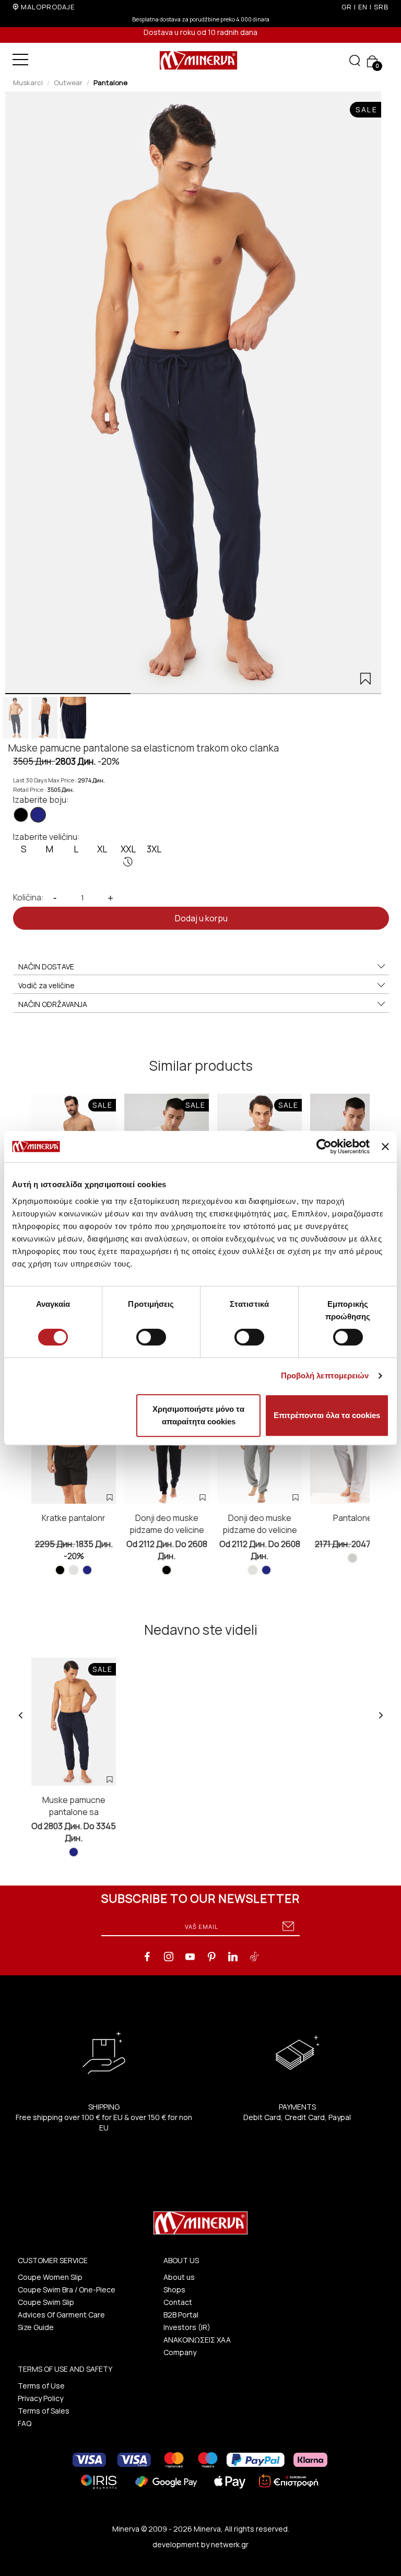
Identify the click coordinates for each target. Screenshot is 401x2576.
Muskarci (28, 83)
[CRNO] (21, 815)
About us (179, 2277)
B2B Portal (181, 2315)
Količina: (28, 897)
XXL (128, 849)
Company (180, 2352)
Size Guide (36, 2327)
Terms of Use (41, 2386)
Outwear (68, 83)
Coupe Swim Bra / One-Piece (67, 2290)
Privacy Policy (40, 2398)
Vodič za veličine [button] (46, 985)
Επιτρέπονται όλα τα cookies (327, 1415)
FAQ (25, 2423)
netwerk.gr (230, 2544)
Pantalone (110, 83)
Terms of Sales (44, 2411)
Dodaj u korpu (201, 918)
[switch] (151, 1337)
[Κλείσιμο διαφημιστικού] (385, 1146)
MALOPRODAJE (48, 7)
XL (102, 849)
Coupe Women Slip (50, 2277)
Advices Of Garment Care (61, 2315)
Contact (178, 2302)
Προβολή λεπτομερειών (325, 1375)
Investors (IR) (187, 2327)
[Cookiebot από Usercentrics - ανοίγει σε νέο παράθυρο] (324, 1146)
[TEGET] (38, 815)
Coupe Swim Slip (46, 2302)
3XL (154, 849)
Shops (174, 2290)
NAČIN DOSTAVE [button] (46, 967)
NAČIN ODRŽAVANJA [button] (53, 1004)
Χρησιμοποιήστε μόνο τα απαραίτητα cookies (198, 1415)
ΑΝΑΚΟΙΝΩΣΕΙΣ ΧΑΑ (197, 2340)
